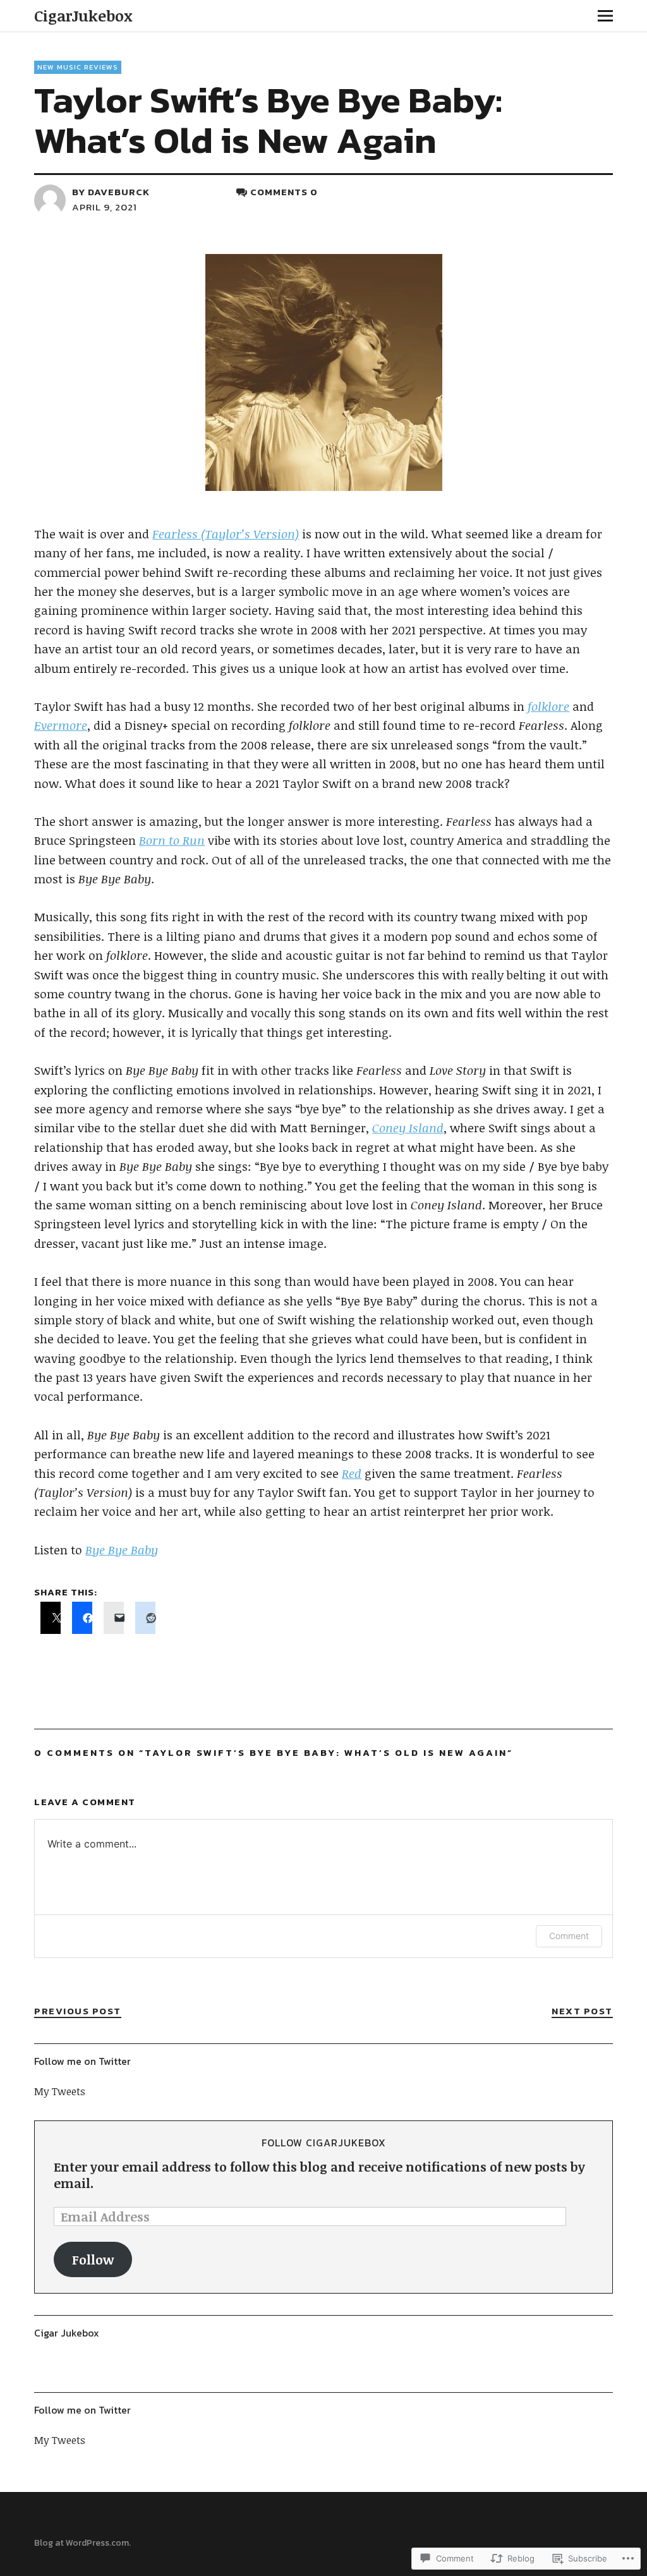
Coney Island (408, 1128)
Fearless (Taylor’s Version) (226, 534)
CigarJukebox (83, 15)
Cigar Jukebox (67, 2333)
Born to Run (172, 840)
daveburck (119, 192)
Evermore (61, 725)
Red (352, 1473)
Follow (93, 2259)
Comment (569, 1936)
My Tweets (60, 2091)
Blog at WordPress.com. (82, 2543)
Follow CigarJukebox (324, 2143)
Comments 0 (284, 192)
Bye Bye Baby (122, 1550)
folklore (548, 706)
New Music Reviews (78, 67)
